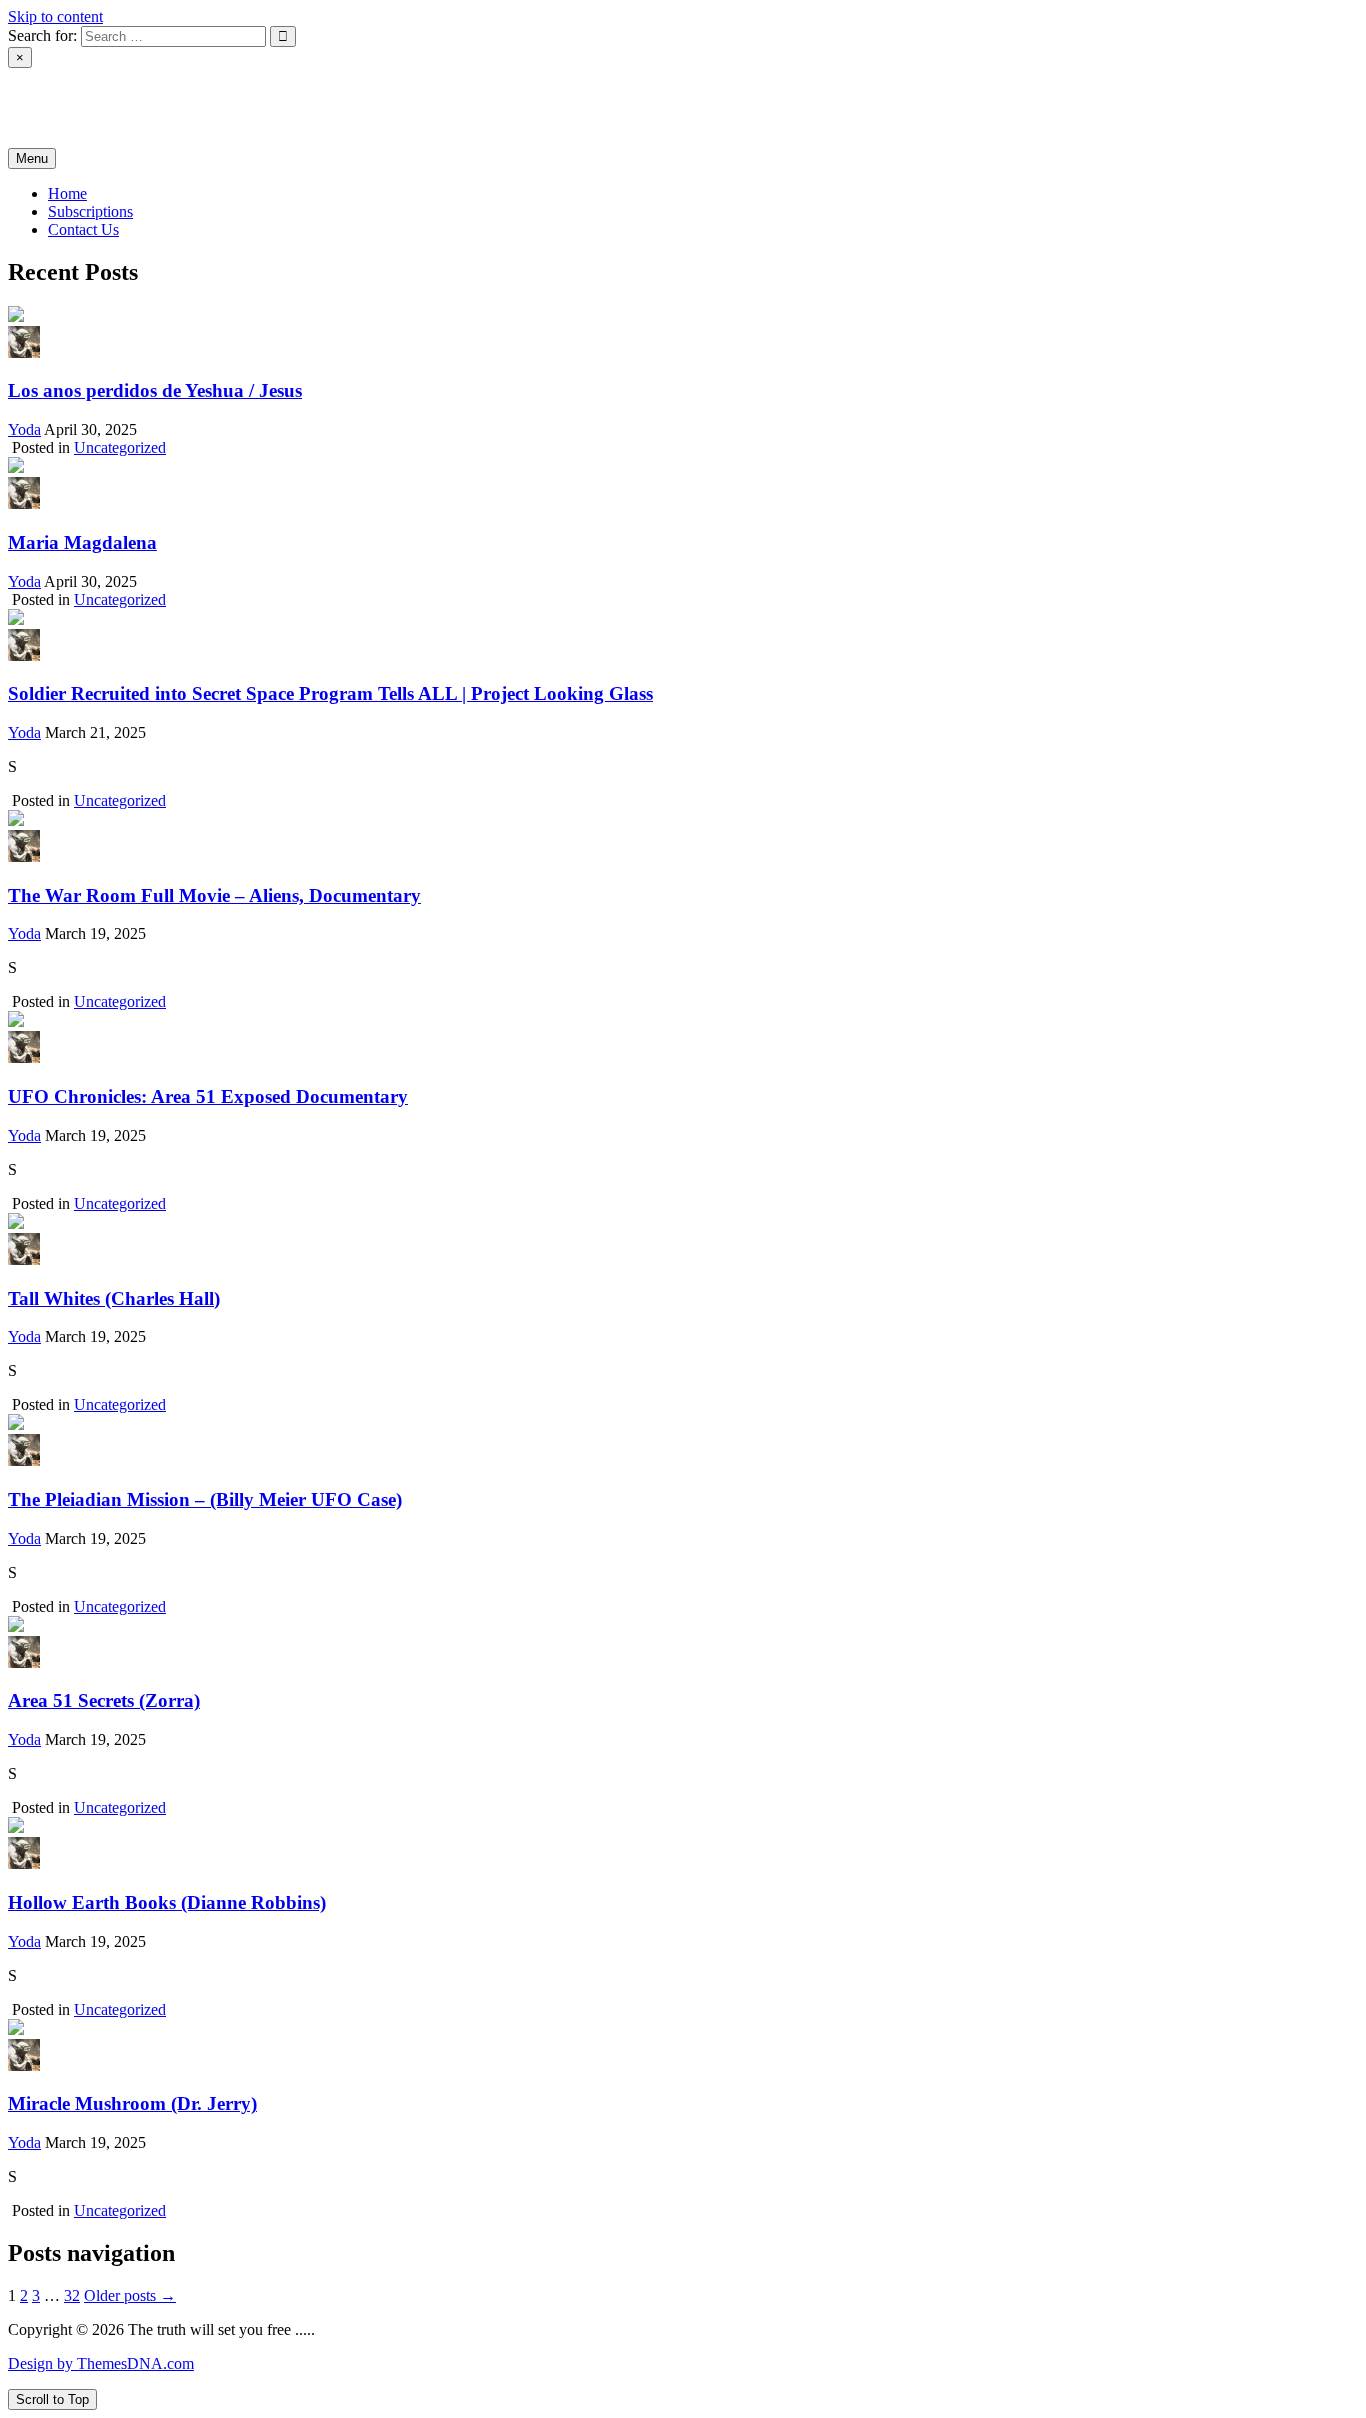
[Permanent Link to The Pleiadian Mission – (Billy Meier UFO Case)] (16, 1424)
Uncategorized (120, 447)
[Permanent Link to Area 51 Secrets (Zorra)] (16, 1626)
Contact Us (83, 229)
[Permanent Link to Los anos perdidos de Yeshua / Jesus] (16, 316)
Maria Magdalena (82, 542)
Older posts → (130, 2295)
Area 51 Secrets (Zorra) (104, 1700)
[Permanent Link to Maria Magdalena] (16, 467)
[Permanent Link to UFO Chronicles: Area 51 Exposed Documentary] (16, 1021)
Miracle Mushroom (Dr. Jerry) (132, 2103)
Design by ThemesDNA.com (101, 2363)
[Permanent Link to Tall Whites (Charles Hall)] (16, 1223)
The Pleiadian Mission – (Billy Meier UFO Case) (205, 1499)
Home (67, 193)
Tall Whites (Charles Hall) (114, 1298)
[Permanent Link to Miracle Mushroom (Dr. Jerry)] (16, 2029)
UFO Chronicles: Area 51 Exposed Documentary (208, 1096)
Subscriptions (90, 211)
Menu (32, 158)
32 (72, 2295)
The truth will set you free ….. (213, 107)
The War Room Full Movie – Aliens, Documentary (214, 895)
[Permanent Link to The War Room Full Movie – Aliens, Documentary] (16, 820)
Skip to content (55, 16)
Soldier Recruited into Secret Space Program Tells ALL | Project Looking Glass (330, 693)
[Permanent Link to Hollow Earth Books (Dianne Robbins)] (16, 1827)
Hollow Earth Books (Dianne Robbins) (167, 1902)
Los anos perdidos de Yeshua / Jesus (155, 390)
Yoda (24, 429)
